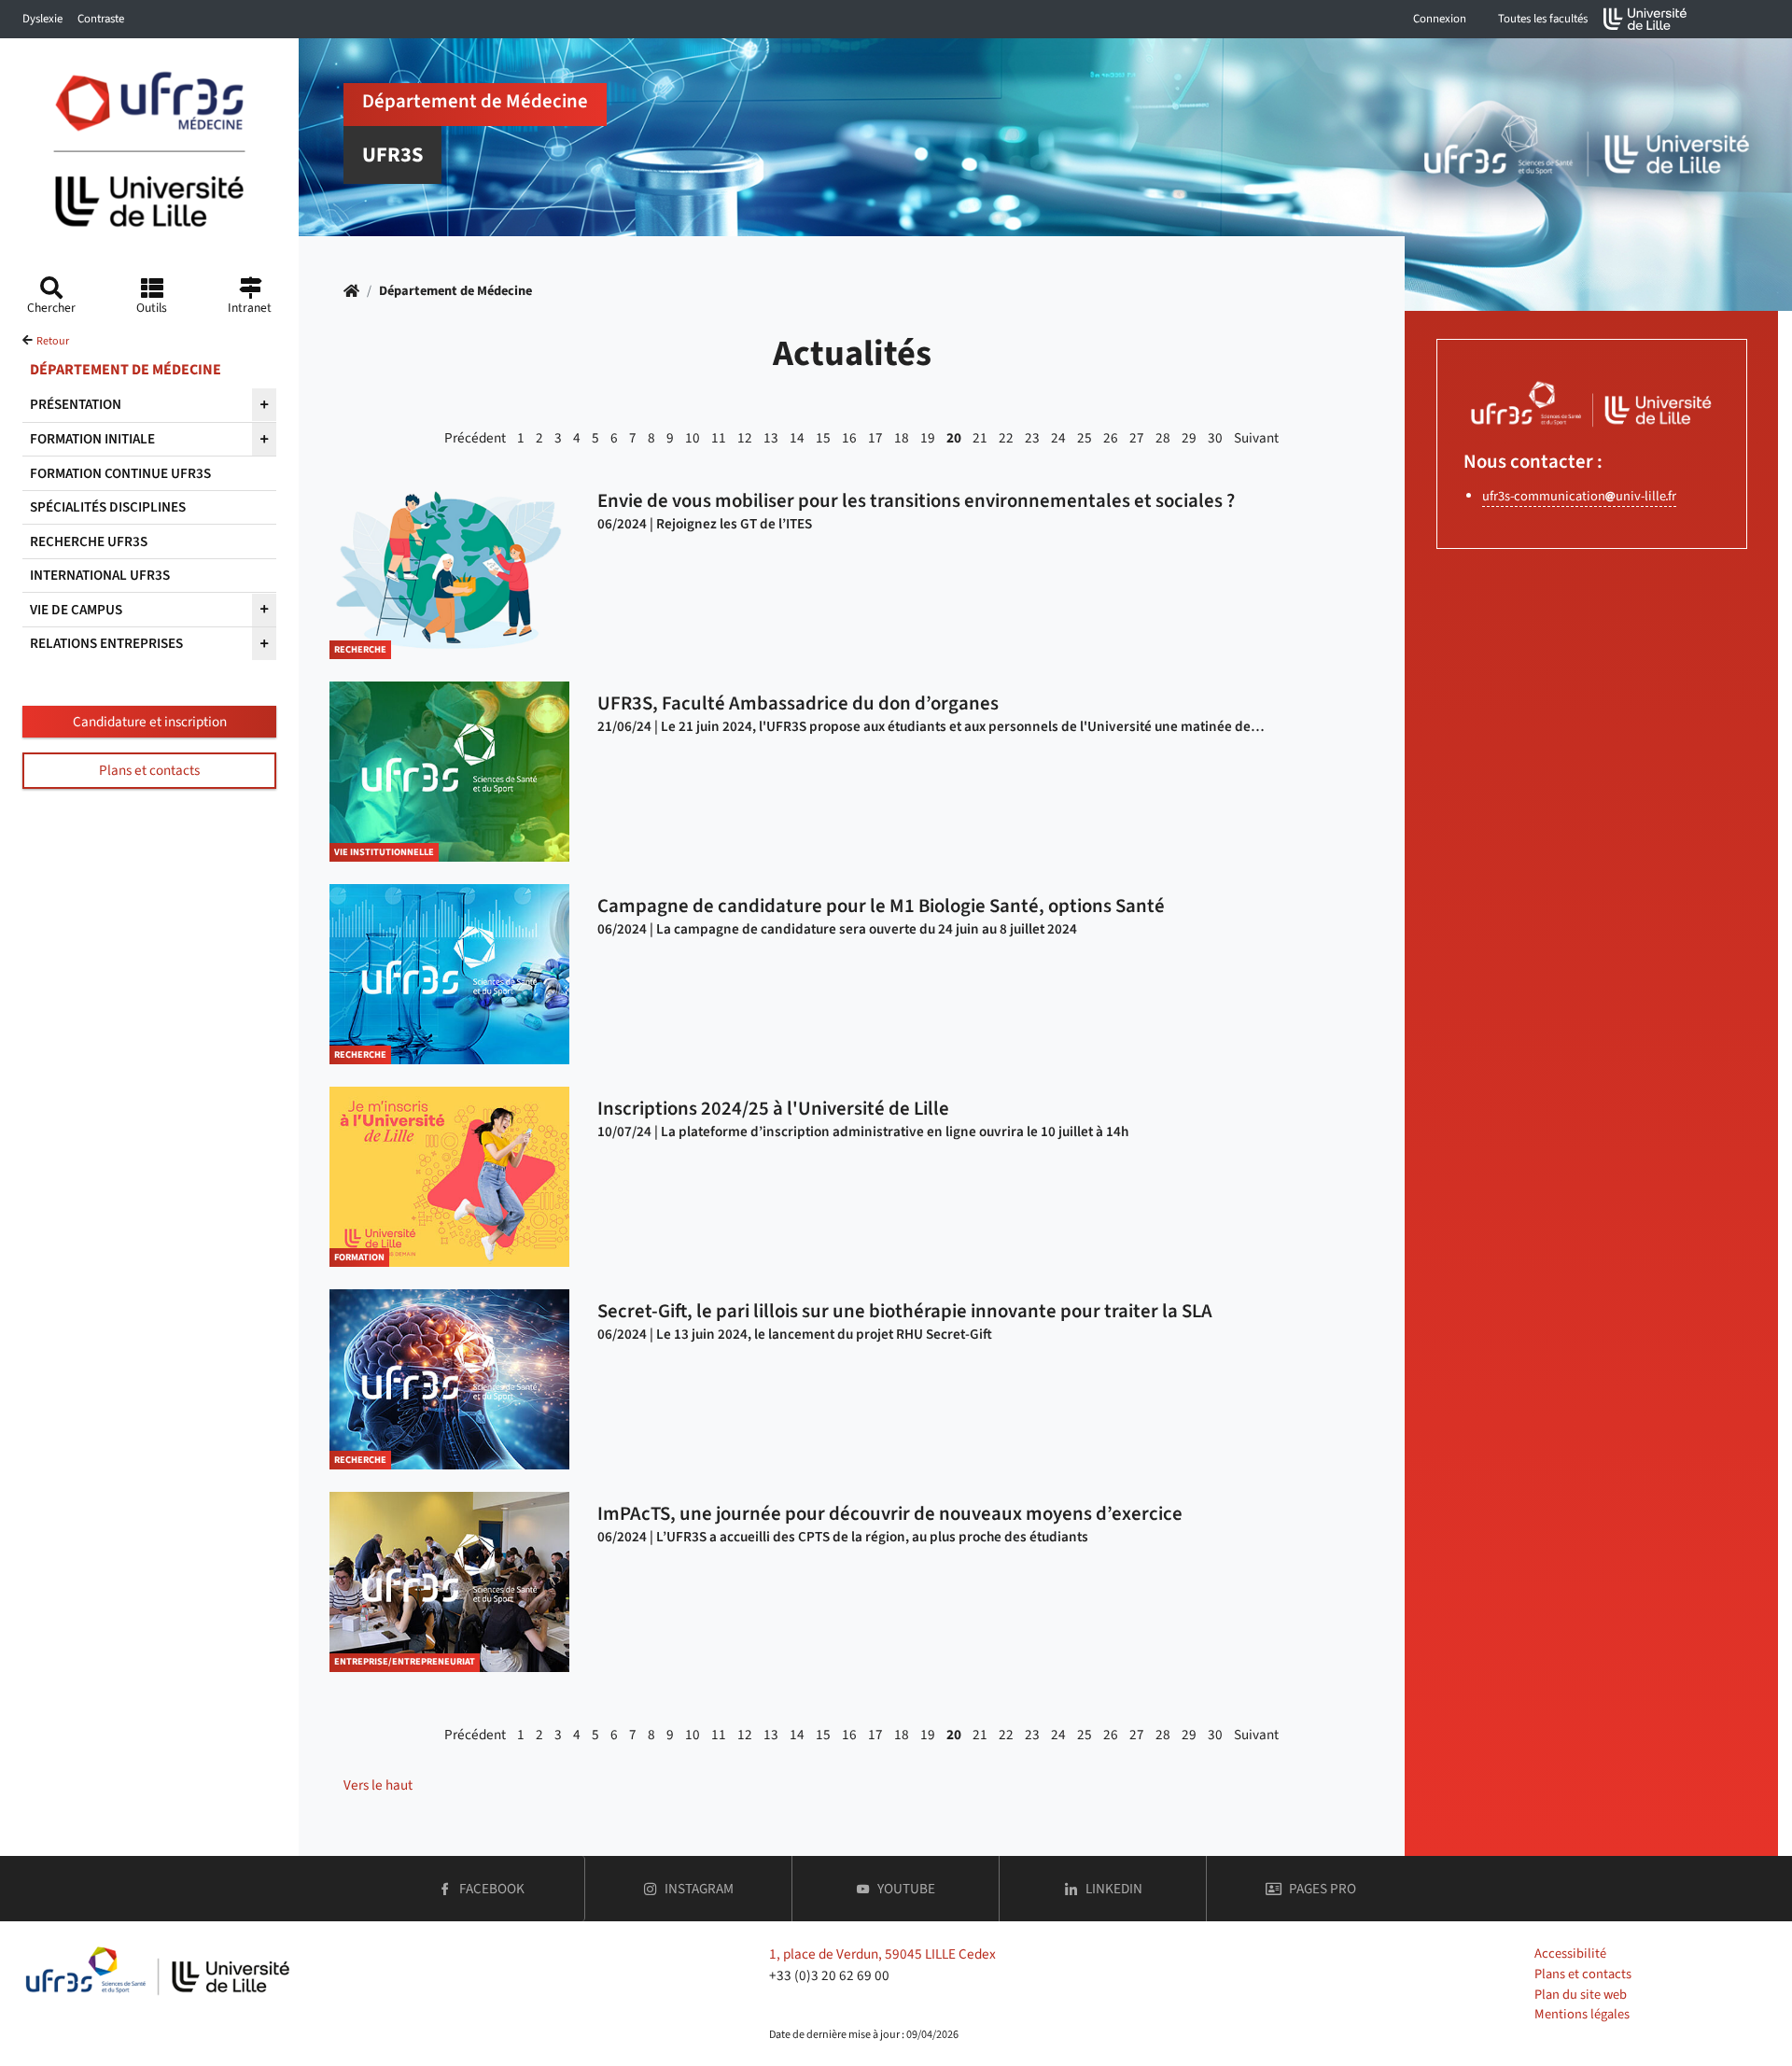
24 (1058, 438)
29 (1189, 438)
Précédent (475, 438)
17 (875, 438)
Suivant (1256, 438)
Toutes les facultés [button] (1543, 19)
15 (823, 438)
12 (745, 438)
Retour (53, 341)
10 (693, 438)
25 (1085, 438)
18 (902, 438)
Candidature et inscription (150, 722)
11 (719, 438)
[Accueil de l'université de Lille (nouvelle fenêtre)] (1645, 19)
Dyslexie (42, 19)
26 (1111, 438)
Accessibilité (1570, 1954)
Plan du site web (1581, 1995)
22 (1006, 438)
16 (849, 438)
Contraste (101, 19)
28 (1163, 438)
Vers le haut (378, 1785)
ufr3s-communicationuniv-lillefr (1579, 496)
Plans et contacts (149, 770)
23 (1032, 438)
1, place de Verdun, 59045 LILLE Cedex (882, 1954)
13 (771, 438)
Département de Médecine (455, 291)
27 (1137, 438)
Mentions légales (1582, 2014)
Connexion (1440, 19)
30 (1215, 438)
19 (928, 438)
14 (797, 438)
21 (980, 438)
